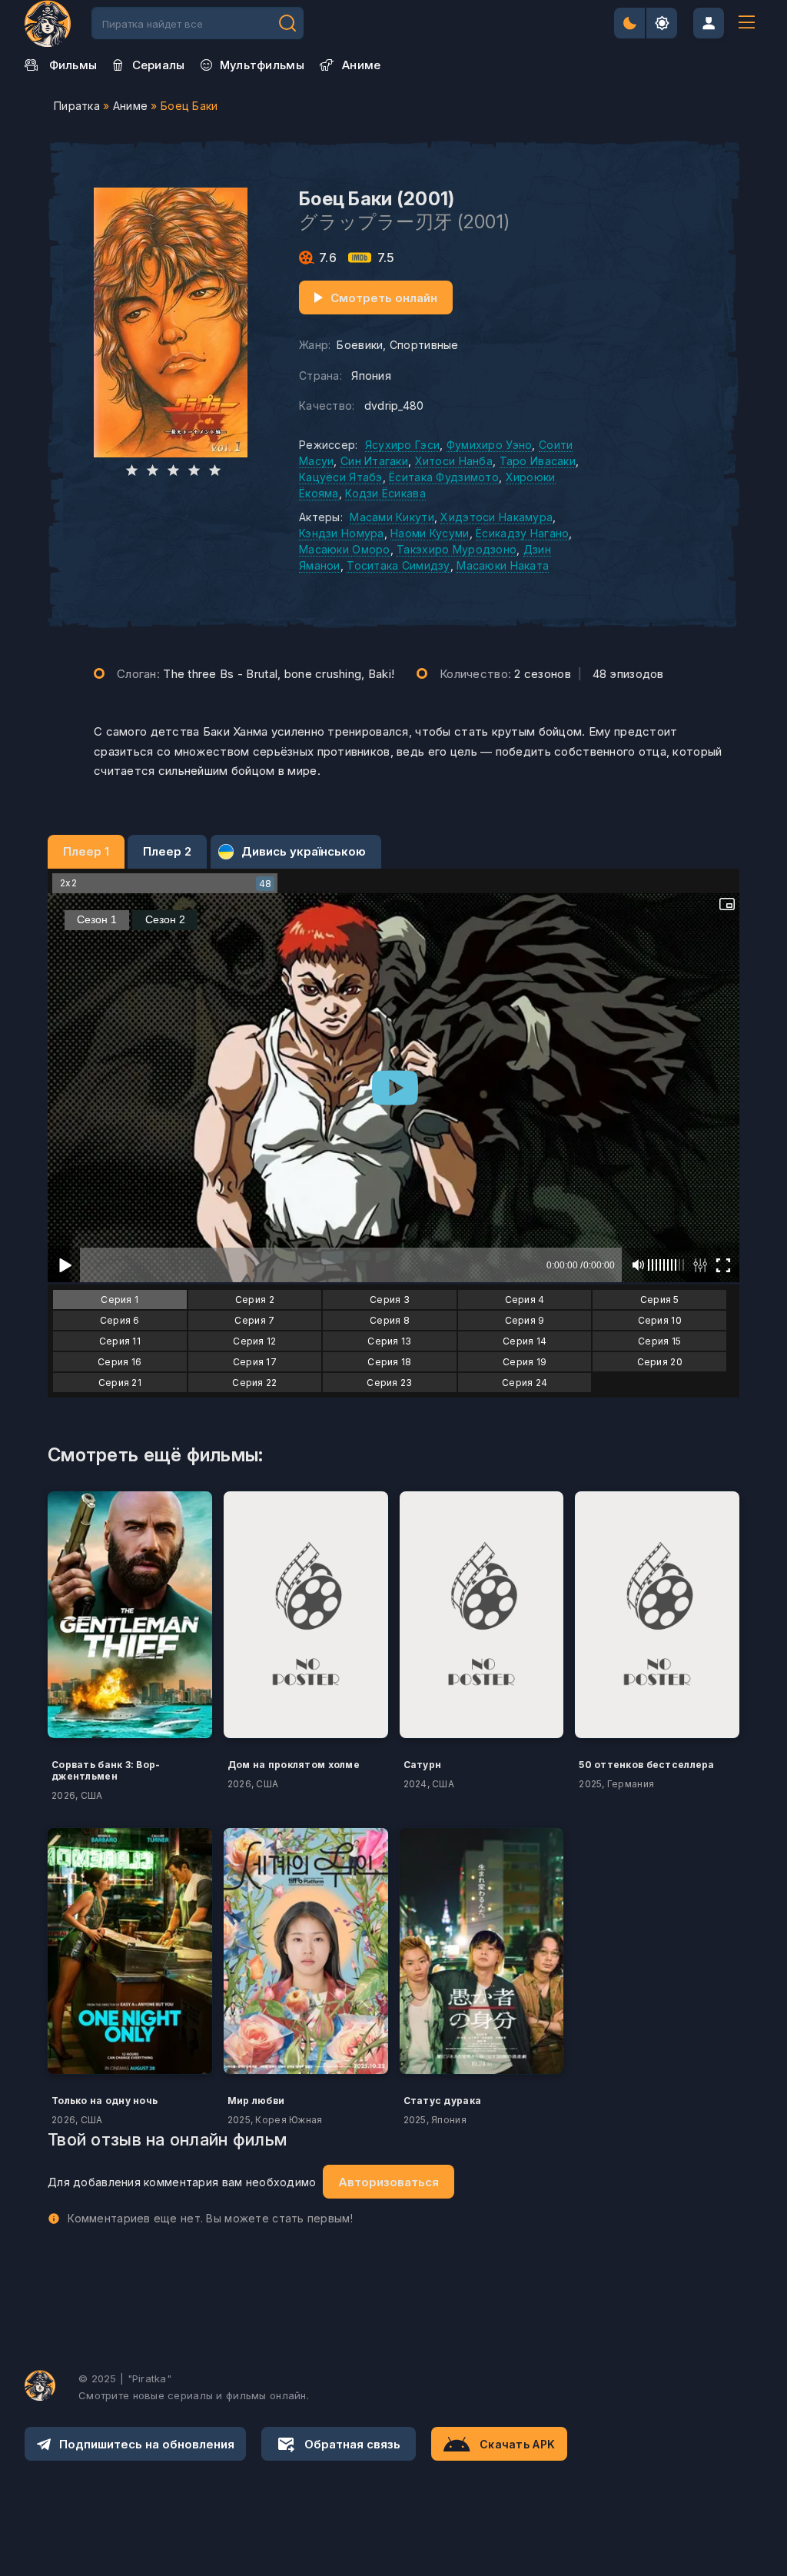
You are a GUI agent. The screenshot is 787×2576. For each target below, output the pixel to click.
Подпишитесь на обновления (147, 2444)
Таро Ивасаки (538, 461)
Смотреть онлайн (384, 298)
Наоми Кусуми (430, 533)
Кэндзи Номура (342, 533)
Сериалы (159, 65)
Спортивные (424, 345)
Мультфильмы (262, 65)
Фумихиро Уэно (490, 445)
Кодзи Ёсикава (385, 493)
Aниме (361, 65)
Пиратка (77, 106)
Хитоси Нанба (454, 461)
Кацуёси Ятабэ (341, 477)
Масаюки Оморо (345, 549)
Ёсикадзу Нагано (522, 533)
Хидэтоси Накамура (496, 517)
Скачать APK (517, 2444)
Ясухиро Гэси (402, 445)
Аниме (130, 106)
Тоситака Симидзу (398, 565)
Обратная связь (352, 2444)
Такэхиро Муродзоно (457, 549)
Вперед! (287, 23)
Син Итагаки (374, 461)
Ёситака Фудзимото (444, 477)
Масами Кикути (392, 517)
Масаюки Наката (503, 565)
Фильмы (73, 65)
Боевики (360, 345)
